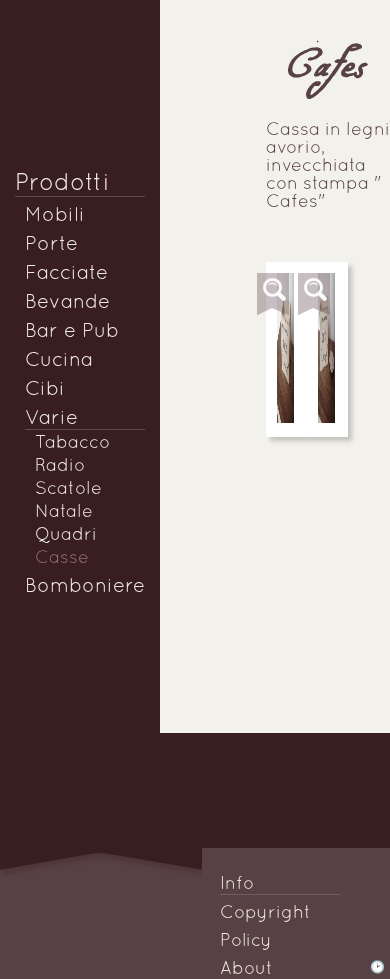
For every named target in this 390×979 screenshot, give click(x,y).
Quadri (66, 535)
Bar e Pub (72, 332)
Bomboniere (85, 587)
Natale (64, 512)
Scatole (68, 489)
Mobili (55, 216)
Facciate (66, 274)
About (246, 969)
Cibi (45, 390)
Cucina (59, 361)
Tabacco (72, 443)
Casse (62, 558)
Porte (51, 245)
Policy (246, 941)
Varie (51, 419)
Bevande (67, 303)
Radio (60, 466)
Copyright (265, 913)
